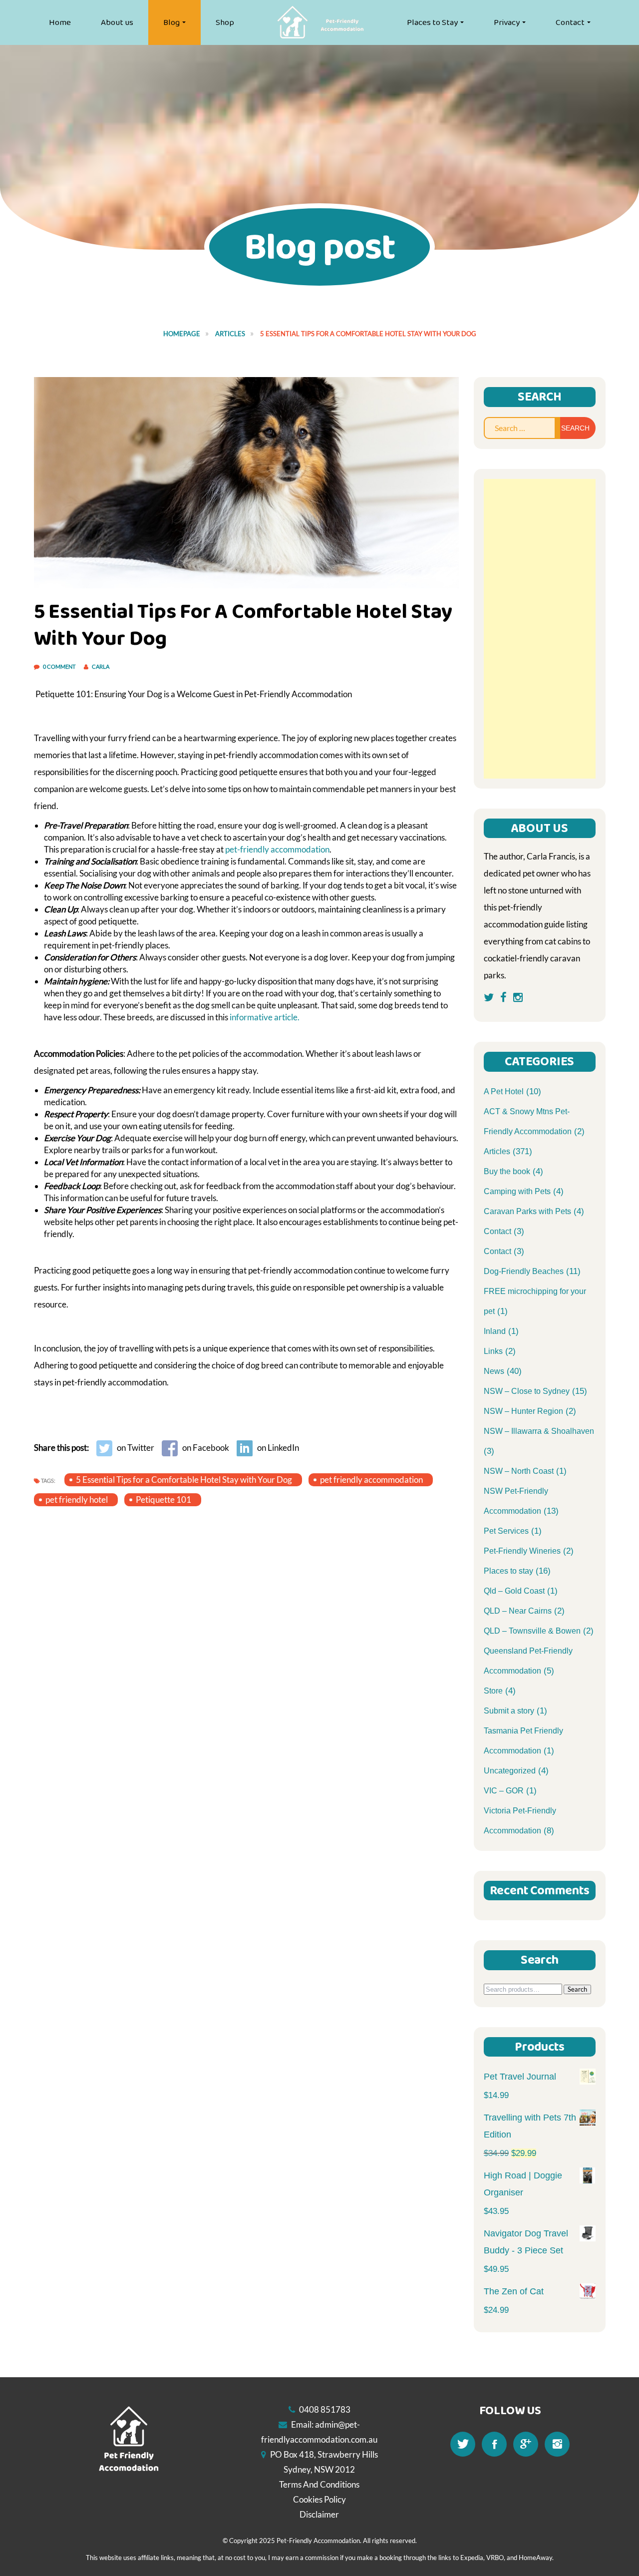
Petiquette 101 (163, 1500)
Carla (101, 666)
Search (577, 1989)
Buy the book (507, 1171)
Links (493, 1351)
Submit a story (509, 1711)
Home (60, 22)
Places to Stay (432, 22)
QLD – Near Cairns (518, 1611)
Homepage (182, 334)
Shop (225, 22)
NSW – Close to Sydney (527, 1391)
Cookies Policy (319, 2499)
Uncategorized (510, 1771)
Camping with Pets (517, 1191)
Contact (570, 22)
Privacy (507, 22)
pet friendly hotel (77, 1500)
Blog (171, 22)
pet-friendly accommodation (277, 849)
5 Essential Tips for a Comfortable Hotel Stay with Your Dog (184, 1480)
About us (117, 22)
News (494, 1371)
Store (493, 1691)
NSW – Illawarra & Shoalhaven (539, 1431)
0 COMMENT (60, 666)
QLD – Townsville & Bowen (532, 1631)
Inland (495, 1331)
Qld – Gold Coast (514, 1591)
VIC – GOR (504, 1791)
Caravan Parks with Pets (527, 1211)
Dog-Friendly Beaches (524, 1271)
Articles (230, 334)
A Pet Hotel (504, 1091)
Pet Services (506, 1531)
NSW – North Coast (519, 1471)
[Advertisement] (540, 629)
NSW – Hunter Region (523, 1411)
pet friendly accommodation (371, 1480)
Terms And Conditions (319, 2484)
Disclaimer (319, 2514)
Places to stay (508, 1571)
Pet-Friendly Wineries (522, 1551)
